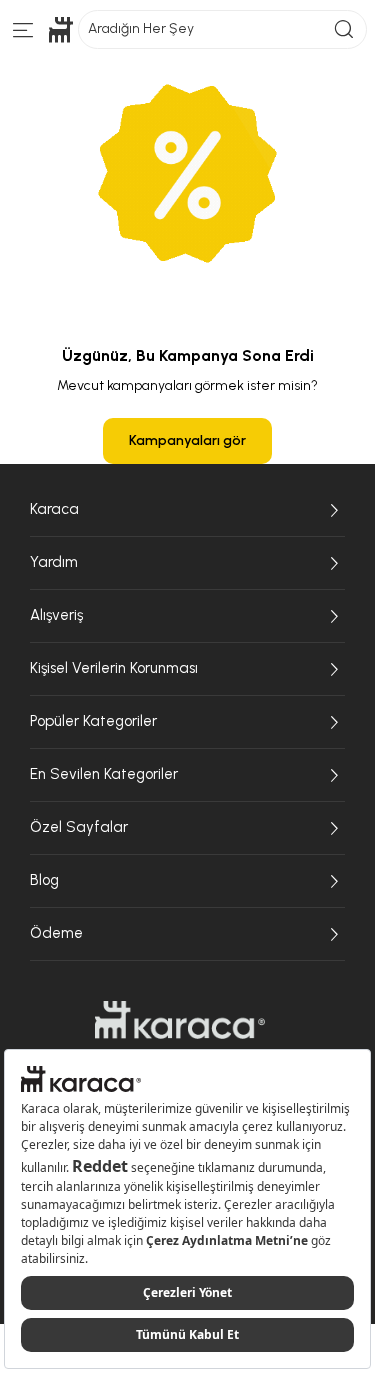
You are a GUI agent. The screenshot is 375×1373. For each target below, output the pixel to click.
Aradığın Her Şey (141, 28)
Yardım (54, 562)
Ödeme (56, 933)
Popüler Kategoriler (93, 721)
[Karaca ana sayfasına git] (180, 1020)
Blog (44, 880)
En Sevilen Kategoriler (104, 774)
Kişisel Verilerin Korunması (114, 668)
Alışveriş (56, 615)
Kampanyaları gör (187, 440)
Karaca (54, 509)
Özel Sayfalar (79, 827)
